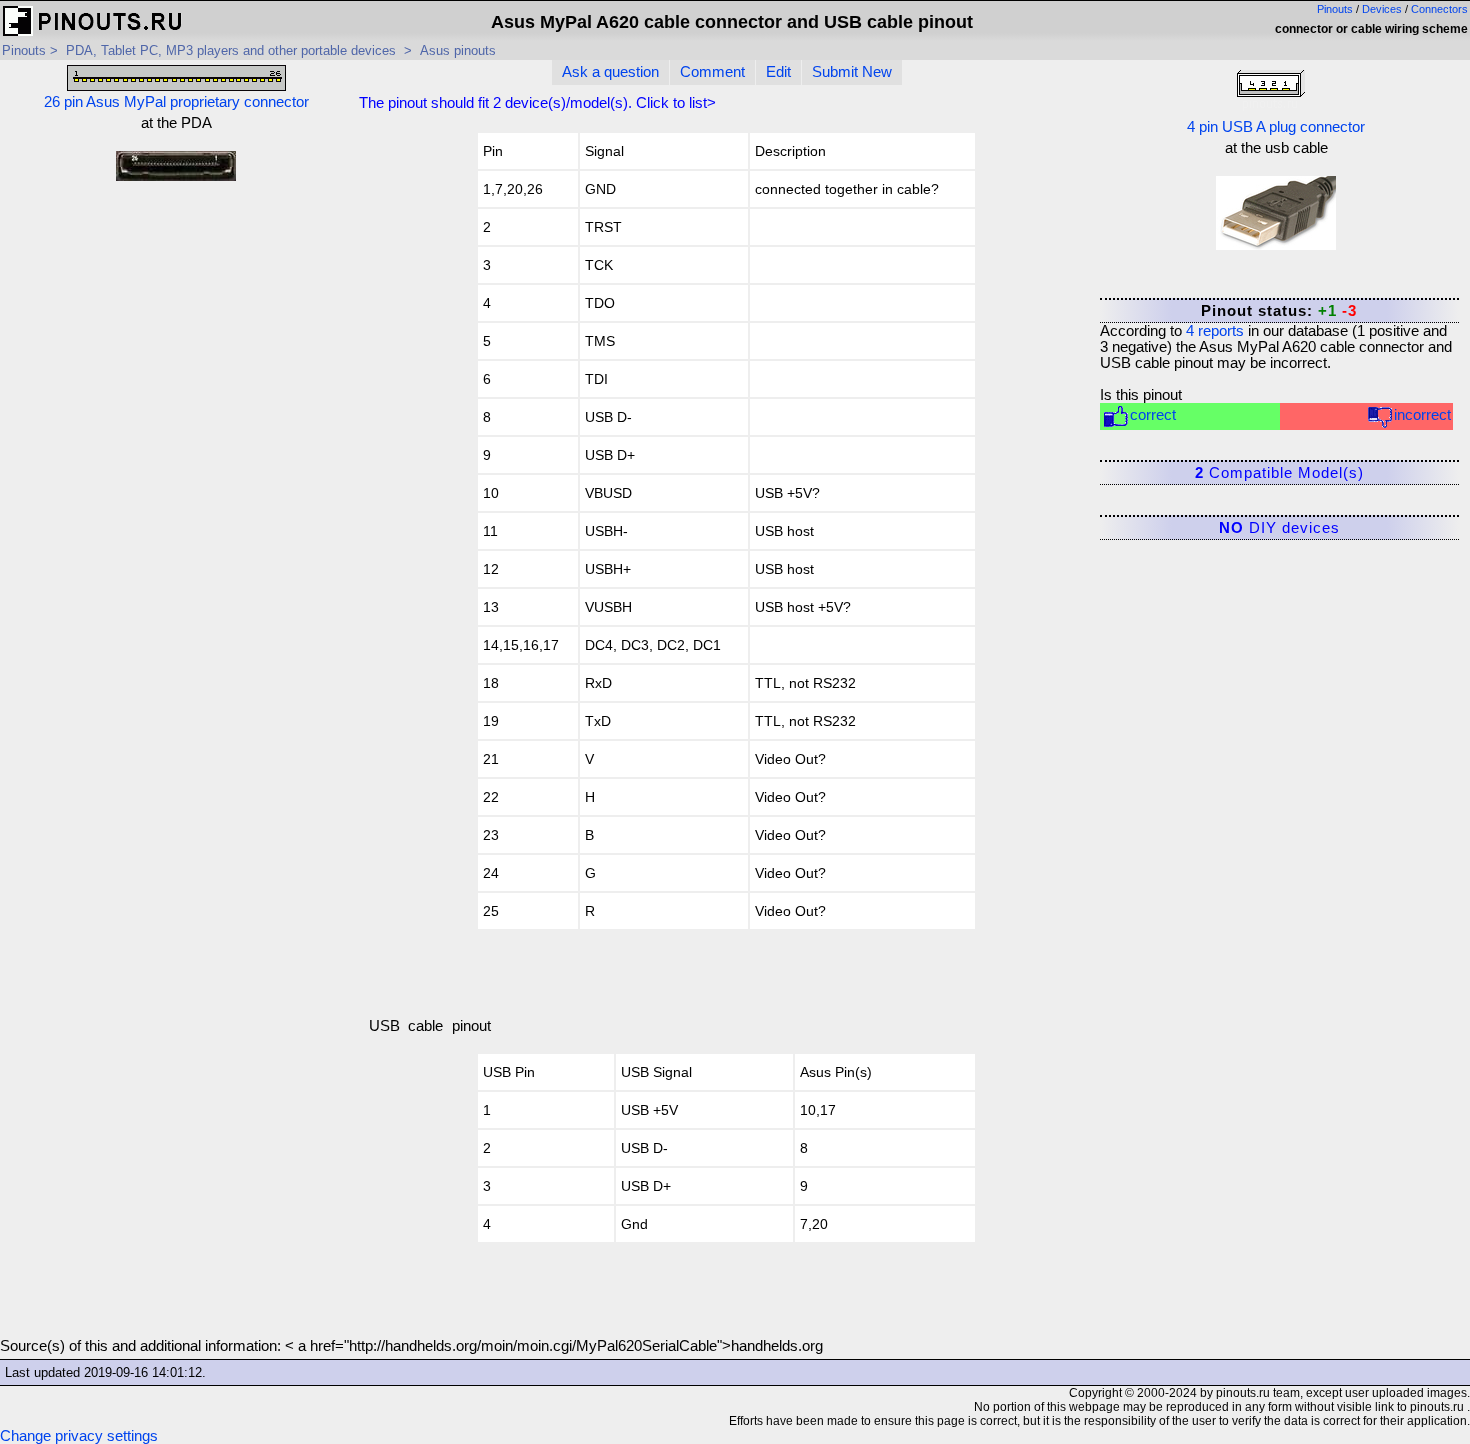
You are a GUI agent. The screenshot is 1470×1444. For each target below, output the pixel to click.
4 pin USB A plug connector (1276, 127)
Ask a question (610, 72)
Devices (1382, 9)
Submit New (852, 72)
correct (1153, 415)
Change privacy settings (79, 1436)
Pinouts (1335, 9)
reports (1215, 331)
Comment (712, 72)
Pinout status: (1279, 311)
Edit (778, 72)
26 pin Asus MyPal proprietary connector (176, 102)
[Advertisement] (176, 339)
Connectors (1439, 9)
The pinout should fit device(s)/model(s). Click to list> (537, 103)
